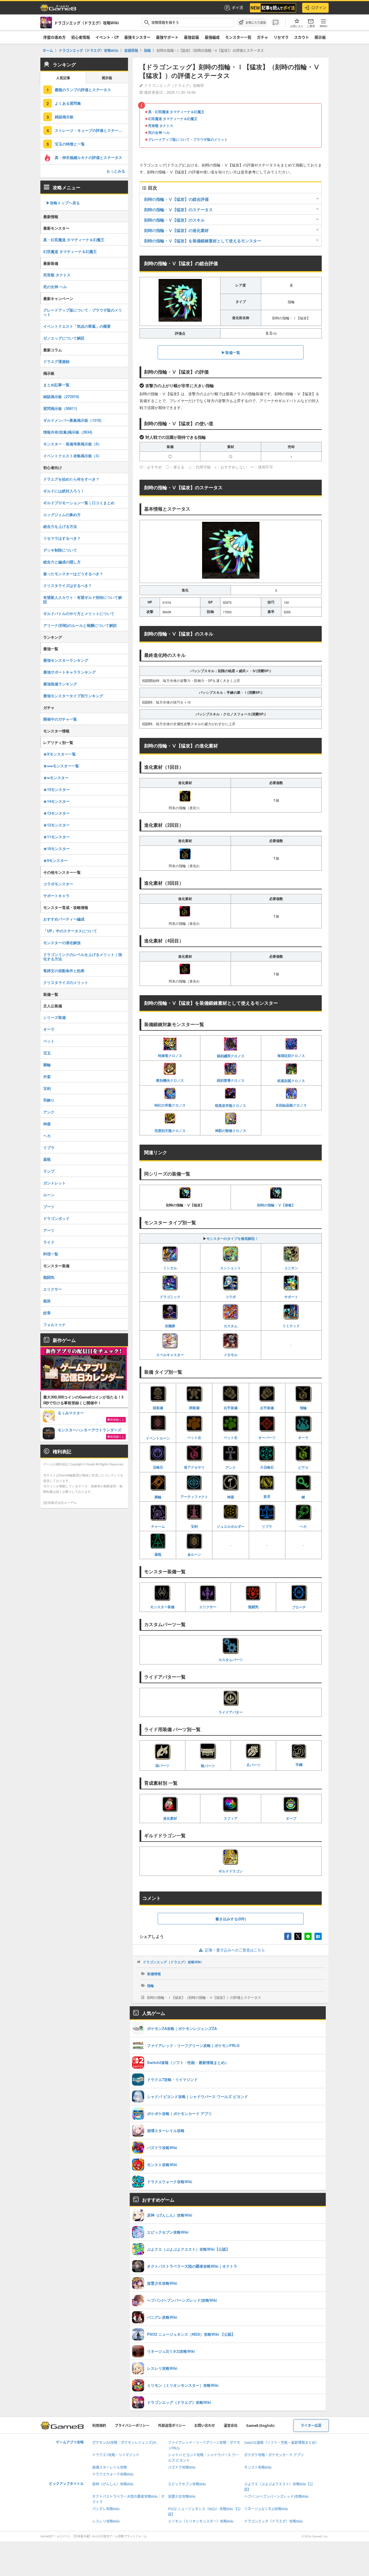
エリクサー (208, 1607)
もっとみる (116, 171)
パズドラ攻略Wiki (182, 2467)
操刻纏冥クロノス (231, 1056)
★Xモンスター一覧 (60, 754)
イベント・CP (107, 37)
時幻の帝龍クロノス (170, 1105)
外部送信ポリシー (172, 2426)
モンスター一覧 (238, 37)
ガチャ (262, 37)
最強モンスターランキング (66, 660)
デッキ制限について (60, 550)
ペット (49, 1041)
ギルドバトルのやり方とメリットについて (79, 613)
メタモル (231, 1355)
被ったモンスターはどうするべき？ (73, 574)
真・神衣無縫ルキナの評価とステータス (89, 157)
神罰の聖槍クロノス (231, 1130)
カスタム (231, 1326)
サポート (291, 1297)
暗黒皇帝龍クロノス (231, 1105)
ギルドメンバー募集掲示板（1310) (72, 420)
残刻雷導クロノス (231, 1080)
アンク (231, 1467)
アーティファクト (194, 1497)
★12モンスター (57, 825)
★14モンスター (57, 801)
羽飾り (49, 1100)
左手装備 (267, 1408)
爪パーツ (253, 1765)
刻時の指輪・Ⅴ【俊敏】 (276, 1205)
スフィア (231, 1818)
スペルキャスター (170, 1355)
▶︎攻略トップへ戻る (63, 203)
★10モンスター (57, 849)
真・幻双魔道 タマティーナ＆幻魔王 (176, 112)
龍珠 (47, 1301)
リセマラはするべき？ (62, 538)
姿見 (267, 1496)
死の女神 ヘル (159, 132)
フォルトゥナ (54, 1324)
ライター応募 (311, 2426)
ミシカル (170, 1268)
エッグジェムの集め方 (62, 514)
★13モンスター (57, 813)
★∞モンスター (56, 778)
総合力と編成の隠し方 (62, 562)
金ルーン (194, 1554)
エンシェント (231, 1268)
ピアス (303, 1467)
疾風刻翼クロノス (291, 1081)
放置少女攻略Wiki (182, 2497)
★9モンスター (55, 860)
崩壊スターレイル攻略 (110, 2467)
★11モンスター (57, 837)
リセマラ (281, 37)
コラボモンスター (58, 884)
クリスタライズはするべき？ (68, 585)
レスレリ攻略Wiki (106, 2521)
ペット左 (194, 1437)
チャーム (158, 1526)
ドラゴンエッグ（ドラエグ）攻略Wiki (172, 1962)
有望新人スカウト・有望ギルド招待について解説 (83, 599)
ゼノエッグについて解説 (64, 338)
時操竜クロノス (170, 1055)
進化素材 (170, 1818)
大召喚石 (267, 1467)
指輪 (303, 1408)
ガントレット (54, 1183)
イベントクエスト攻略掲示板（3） (72, 456)
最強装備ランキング (60, 684)
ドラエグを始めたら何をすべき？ (71, 479)
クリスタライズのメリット (66, 982)
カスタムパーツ (231, 1660)
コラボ (231, 1297)
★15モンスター (57, 789)
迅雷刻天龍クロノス (170, 1130)
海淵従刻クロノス (291, 1055)
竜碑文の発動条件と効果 (64, 971)
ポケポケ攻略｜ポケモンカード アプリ (274, 2455)
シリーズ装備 (54, 1017)
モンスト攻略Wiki (258, 2467)
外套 (47, 1076)
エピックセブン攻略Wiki (187, 2484)
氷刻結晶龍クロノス (291, 1105)
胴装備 (194, 1408)
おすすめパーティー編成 (64, 919)
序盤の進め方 (54, 37)
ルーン (49, 1195)
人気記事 (63, 78)
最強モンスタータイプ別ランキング (73, 696)
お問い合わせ (205, 2426)
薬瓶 (158, 1554)
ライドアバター (231, 1712)
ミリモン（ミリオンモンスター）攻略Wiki (201, 2521)
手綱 (299, 1765)
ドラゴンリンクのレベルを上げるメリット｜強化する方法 (83, 957)
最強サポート (167, 37)
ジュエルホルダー (231, 1526)
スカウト (302, 37)
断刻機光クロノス (170, 1080)
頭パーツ (162, 1765)
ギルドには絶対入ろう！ (64, 491)
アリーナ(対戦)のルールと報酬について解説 (80, 625)
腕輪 (158, 1497)
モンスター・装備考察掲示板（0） (72, 444)
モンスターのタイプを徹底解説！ (232, 1238)
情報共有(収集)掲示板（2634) (68, 432)
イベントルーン (158, 1438)
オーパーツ (267, 1437)
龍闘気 (253, 1607)
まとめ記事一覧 (56, 385)
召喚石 (158, 1467)
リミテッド (291, 1326)
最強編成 (212, 37)
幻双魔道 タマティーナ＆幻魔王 (173, 119)
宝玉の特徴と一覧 (70, 144)
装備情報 (154, 1974)
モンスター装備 (162, 1607)
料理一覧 (51, 1254)
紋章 (47, 1313)
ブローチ (299, 1607)
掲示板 (320, 37)
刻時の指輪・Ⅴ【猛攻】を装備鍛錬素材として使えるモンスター (203, 241)
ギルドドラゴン (231, 1871)
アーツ (49, 1230)
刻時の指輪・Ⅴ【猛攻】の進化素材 (176, 230)
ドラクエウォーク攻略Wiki (113, 2474)
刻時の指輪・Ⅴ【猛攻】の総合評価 (176, 199)
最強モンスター (137, 37)
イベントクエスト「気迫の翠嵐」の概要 (77, 326)
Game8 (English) (260, 2426)
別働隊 (170, 1326)
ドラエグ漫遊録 (56, 361)
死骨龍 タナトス (161, 125)
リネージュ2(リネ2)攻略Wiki (266, 2509)
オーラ (303, 1437)
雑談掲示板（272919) (61, 396)
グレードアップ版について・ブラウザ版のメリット (188, 139)
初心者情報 (81, 37)
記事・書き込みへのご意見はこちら (235, 1950)
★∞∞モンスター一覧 (61, 766)
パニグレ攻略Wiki (106, 2509)
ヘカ (303, 1526)
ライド (49, 1242)
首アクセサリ (194, 1467)
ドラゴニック (170, 1297)
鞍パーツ (208, 1766)
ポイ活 (237, 8)
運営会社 (231, 2426)
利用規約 (99, 2426)
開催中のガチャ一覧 (60, 719)
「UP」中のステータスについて (70, 931)
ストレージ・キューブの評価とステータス (90, 130)
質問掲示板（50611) (60, 408)
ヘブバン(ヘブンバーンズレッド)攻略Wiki (276, 2497)
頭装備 (158, 1408)
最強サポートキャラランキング (69, 672)
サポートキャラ (56, 896)
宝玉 (47, 1053)
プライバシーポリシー (132, 2426)
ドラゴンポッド (56, 1218)
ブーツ (49, 1207)
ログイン (319, 8)
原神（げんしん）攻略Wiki (113, 2484)
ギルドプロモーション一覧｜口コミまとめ (79, 503)
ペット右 (231, 1437)
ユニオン (291, 1268)
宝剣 (194, 1526)
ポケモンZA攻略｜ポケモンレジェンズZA (124, 2443)
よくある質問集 (68, 103)
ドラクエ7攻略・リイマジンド (116, 2455)
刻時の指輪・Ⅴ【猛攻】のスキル (174, 220)
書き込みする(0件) (231, 1919)
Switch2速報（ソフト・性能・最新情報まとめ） (282, 2443)
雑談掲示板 (64, 117)
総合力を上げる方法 (60, 526)
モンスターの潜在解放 (62, 943)
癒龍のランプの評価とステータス (83, 90)
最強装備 (191, 37)
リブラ (267, 1526)
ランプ (49, 1171)
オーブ (291, 1818)
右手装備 (231, 1408)
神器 (231, 1497)
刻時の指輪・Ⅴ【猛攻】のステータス (178, 209)
